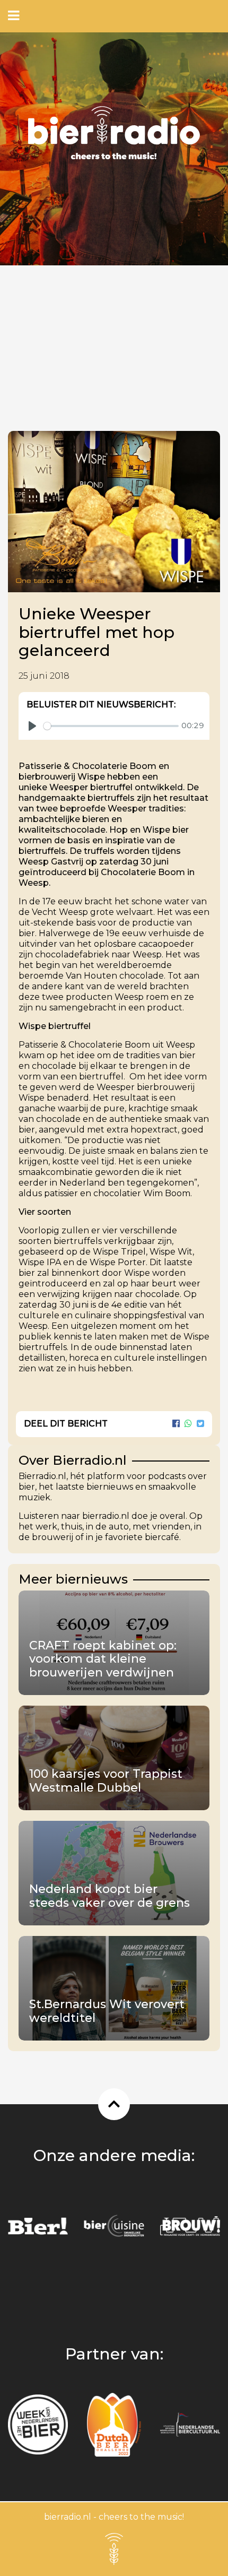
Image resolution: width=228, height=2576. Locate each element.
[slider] (111, 726)
